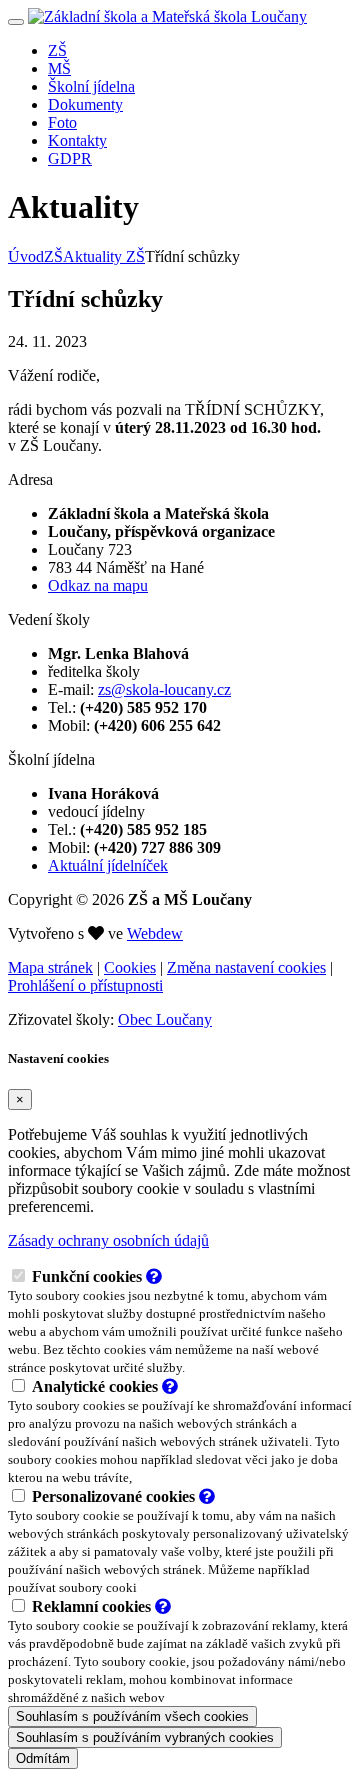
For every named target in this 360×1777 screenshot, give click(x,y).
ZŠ (57, 50)
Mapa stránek (50, 967)
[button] (154, 1276)
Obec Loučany (165, 1019)
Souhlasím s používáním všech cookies (132, 1716)
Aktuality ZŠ (104, 256)
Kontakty (77, 140)
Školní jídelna (91, 86)
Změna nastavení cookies (246, 967)
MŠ (59, 68)
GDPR (70, 158)
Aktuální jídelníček (108, 865)
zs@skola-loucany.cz (164, 689)
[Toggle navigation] (16, 22)
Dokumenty (85, 104)
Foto (62, 122)
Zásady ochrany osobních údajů (108, 1240)
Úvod (26, 256)
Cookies (130, 967)
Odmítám (43, 1758)
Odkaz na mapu (98, 585)
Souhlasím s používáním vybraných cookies (145, 1737)
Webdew (155, 933)
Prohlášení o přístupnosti (85, 985)
